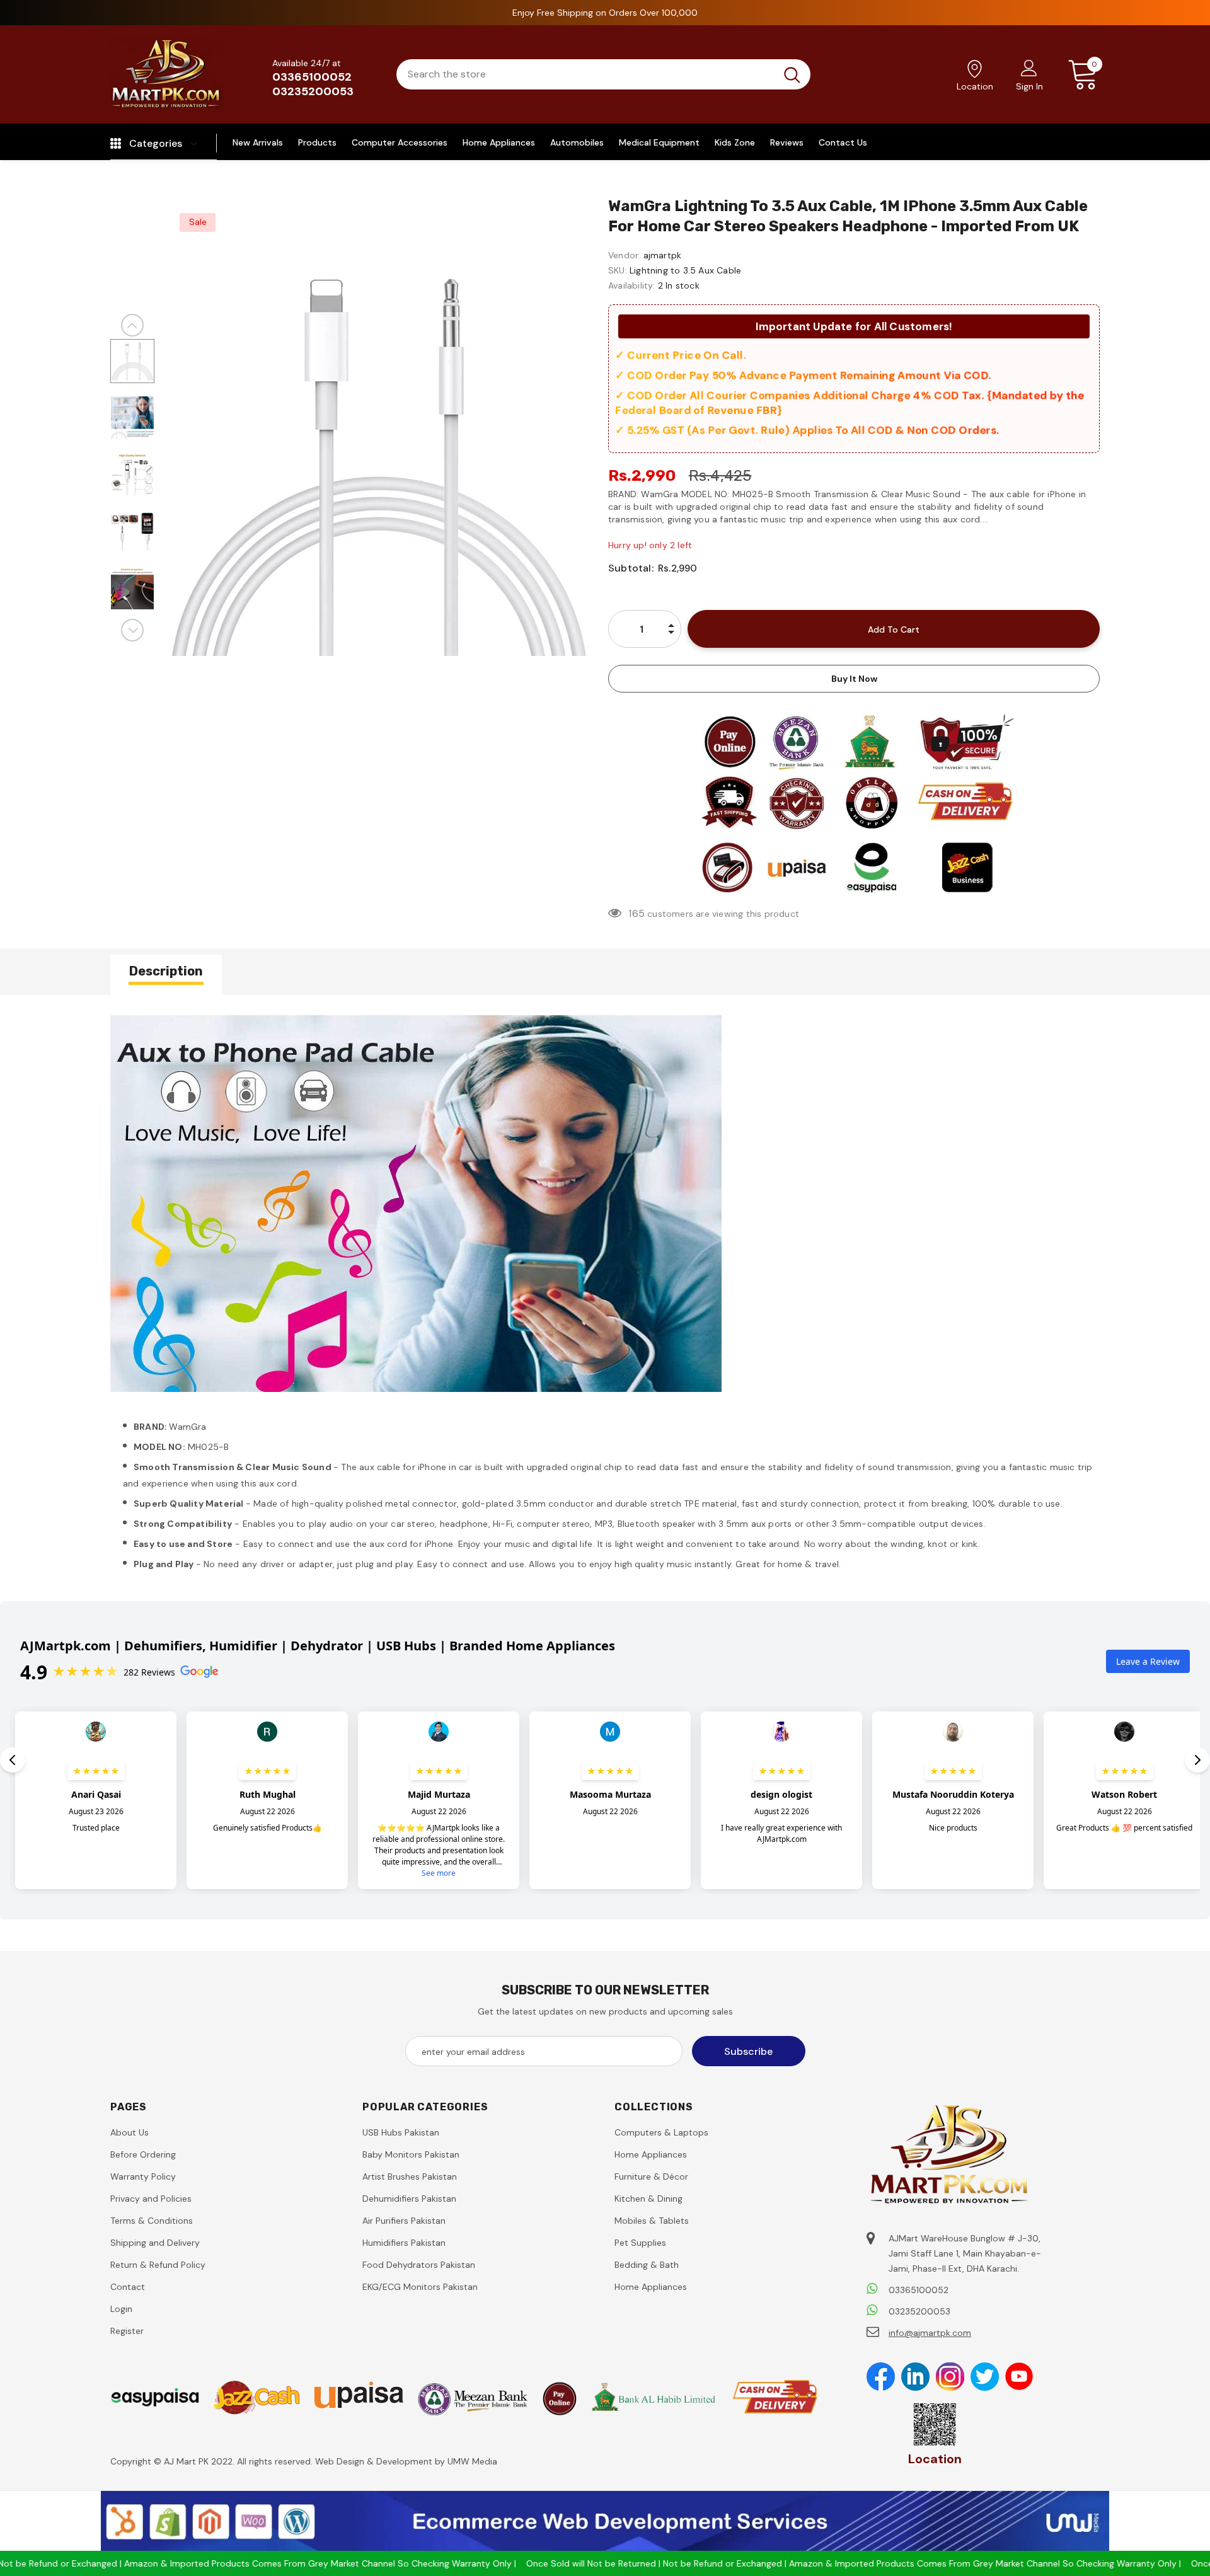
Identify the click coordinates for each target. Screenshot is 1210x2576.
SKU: (618, 270)
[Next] (132, 630)
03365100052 (312, 77)
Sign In (1029, 86)
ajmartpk (663, 255)
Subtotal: (631, 568)
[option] (378, 462)
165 (637, 913)
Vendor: (624, 255)
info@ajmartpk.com (930, 2333)
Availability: (632, 285)
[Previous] (132, 325)
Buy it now (854, 679)
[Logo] (167, 74)
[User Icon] (1029, 67)
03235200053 (313, 91)
